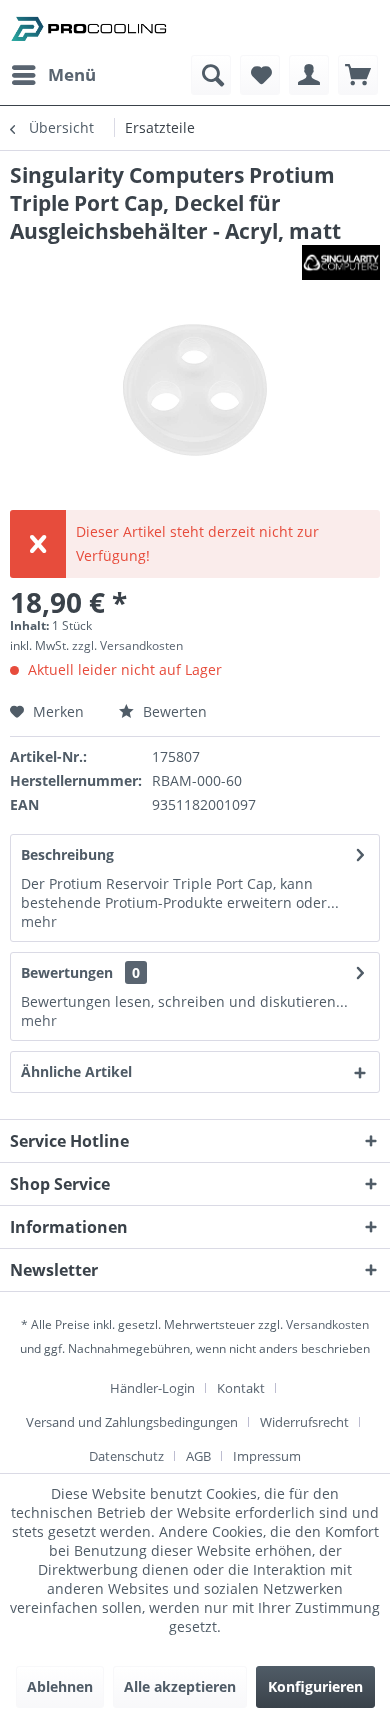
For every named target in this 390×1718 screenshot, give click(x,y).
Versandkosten (327, 1324)
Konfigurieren (315, 1686)
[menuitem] (53, 75)
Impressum (267, 1456)
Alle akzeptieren (180, 1686)
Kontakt (241, 1388)
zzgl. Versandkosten (127, 645)
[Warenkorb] (358, 75)
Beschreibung (67, 854)
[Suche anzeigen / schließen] (211, 75)
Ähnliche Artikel (76, 1071)
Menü (72, 74)
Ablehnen (60, 1686)
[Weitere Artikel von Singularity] (341, 262)
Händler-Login (152, 1388)
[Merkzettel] (260, 75)
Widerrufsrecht (304, 1422)
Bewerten (173, 711)
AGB (198, 1456)
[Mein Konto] (309, 75)
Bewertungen (67, 972)
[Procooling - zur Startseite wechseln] (89, 27)
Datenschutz (126, 1456)
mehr (39, 921)
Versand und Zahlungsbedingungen (132, 1422)
